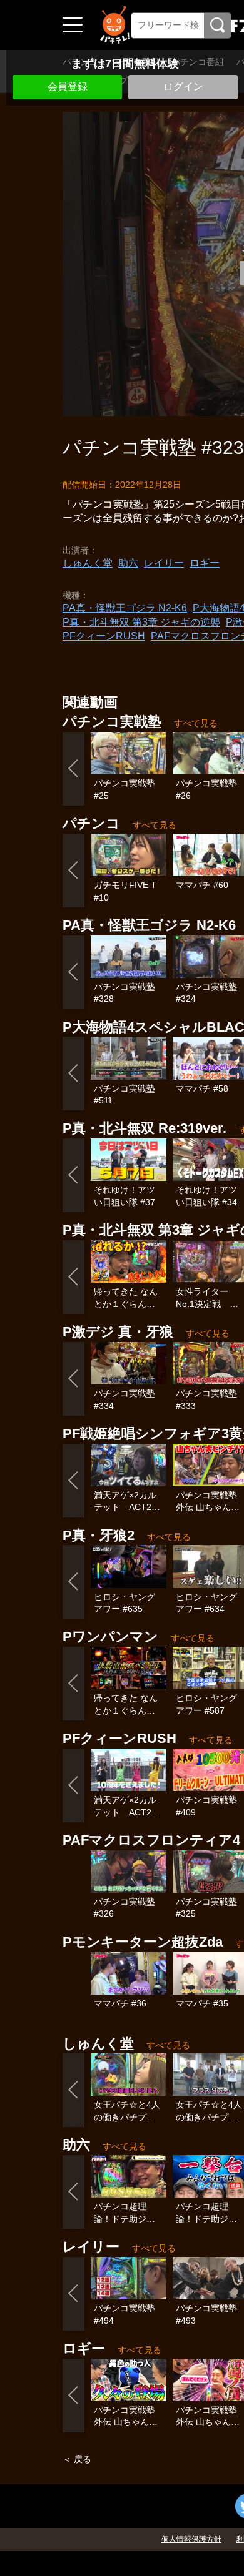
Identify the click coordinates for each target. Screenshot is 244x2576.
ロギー (205, 563)
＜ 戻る (77, 2459)
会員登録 (68, 86)
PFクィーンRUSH (104, 636)
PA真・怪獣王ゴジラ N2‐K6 (125, 608)
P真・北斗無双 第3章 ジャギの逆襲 (141, 622)
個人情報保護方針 (191, 2539)
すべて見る (196, 723)
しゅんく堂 (88, 563)
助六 (128, 563)
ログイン (183, 86)
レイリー (164, 563)
